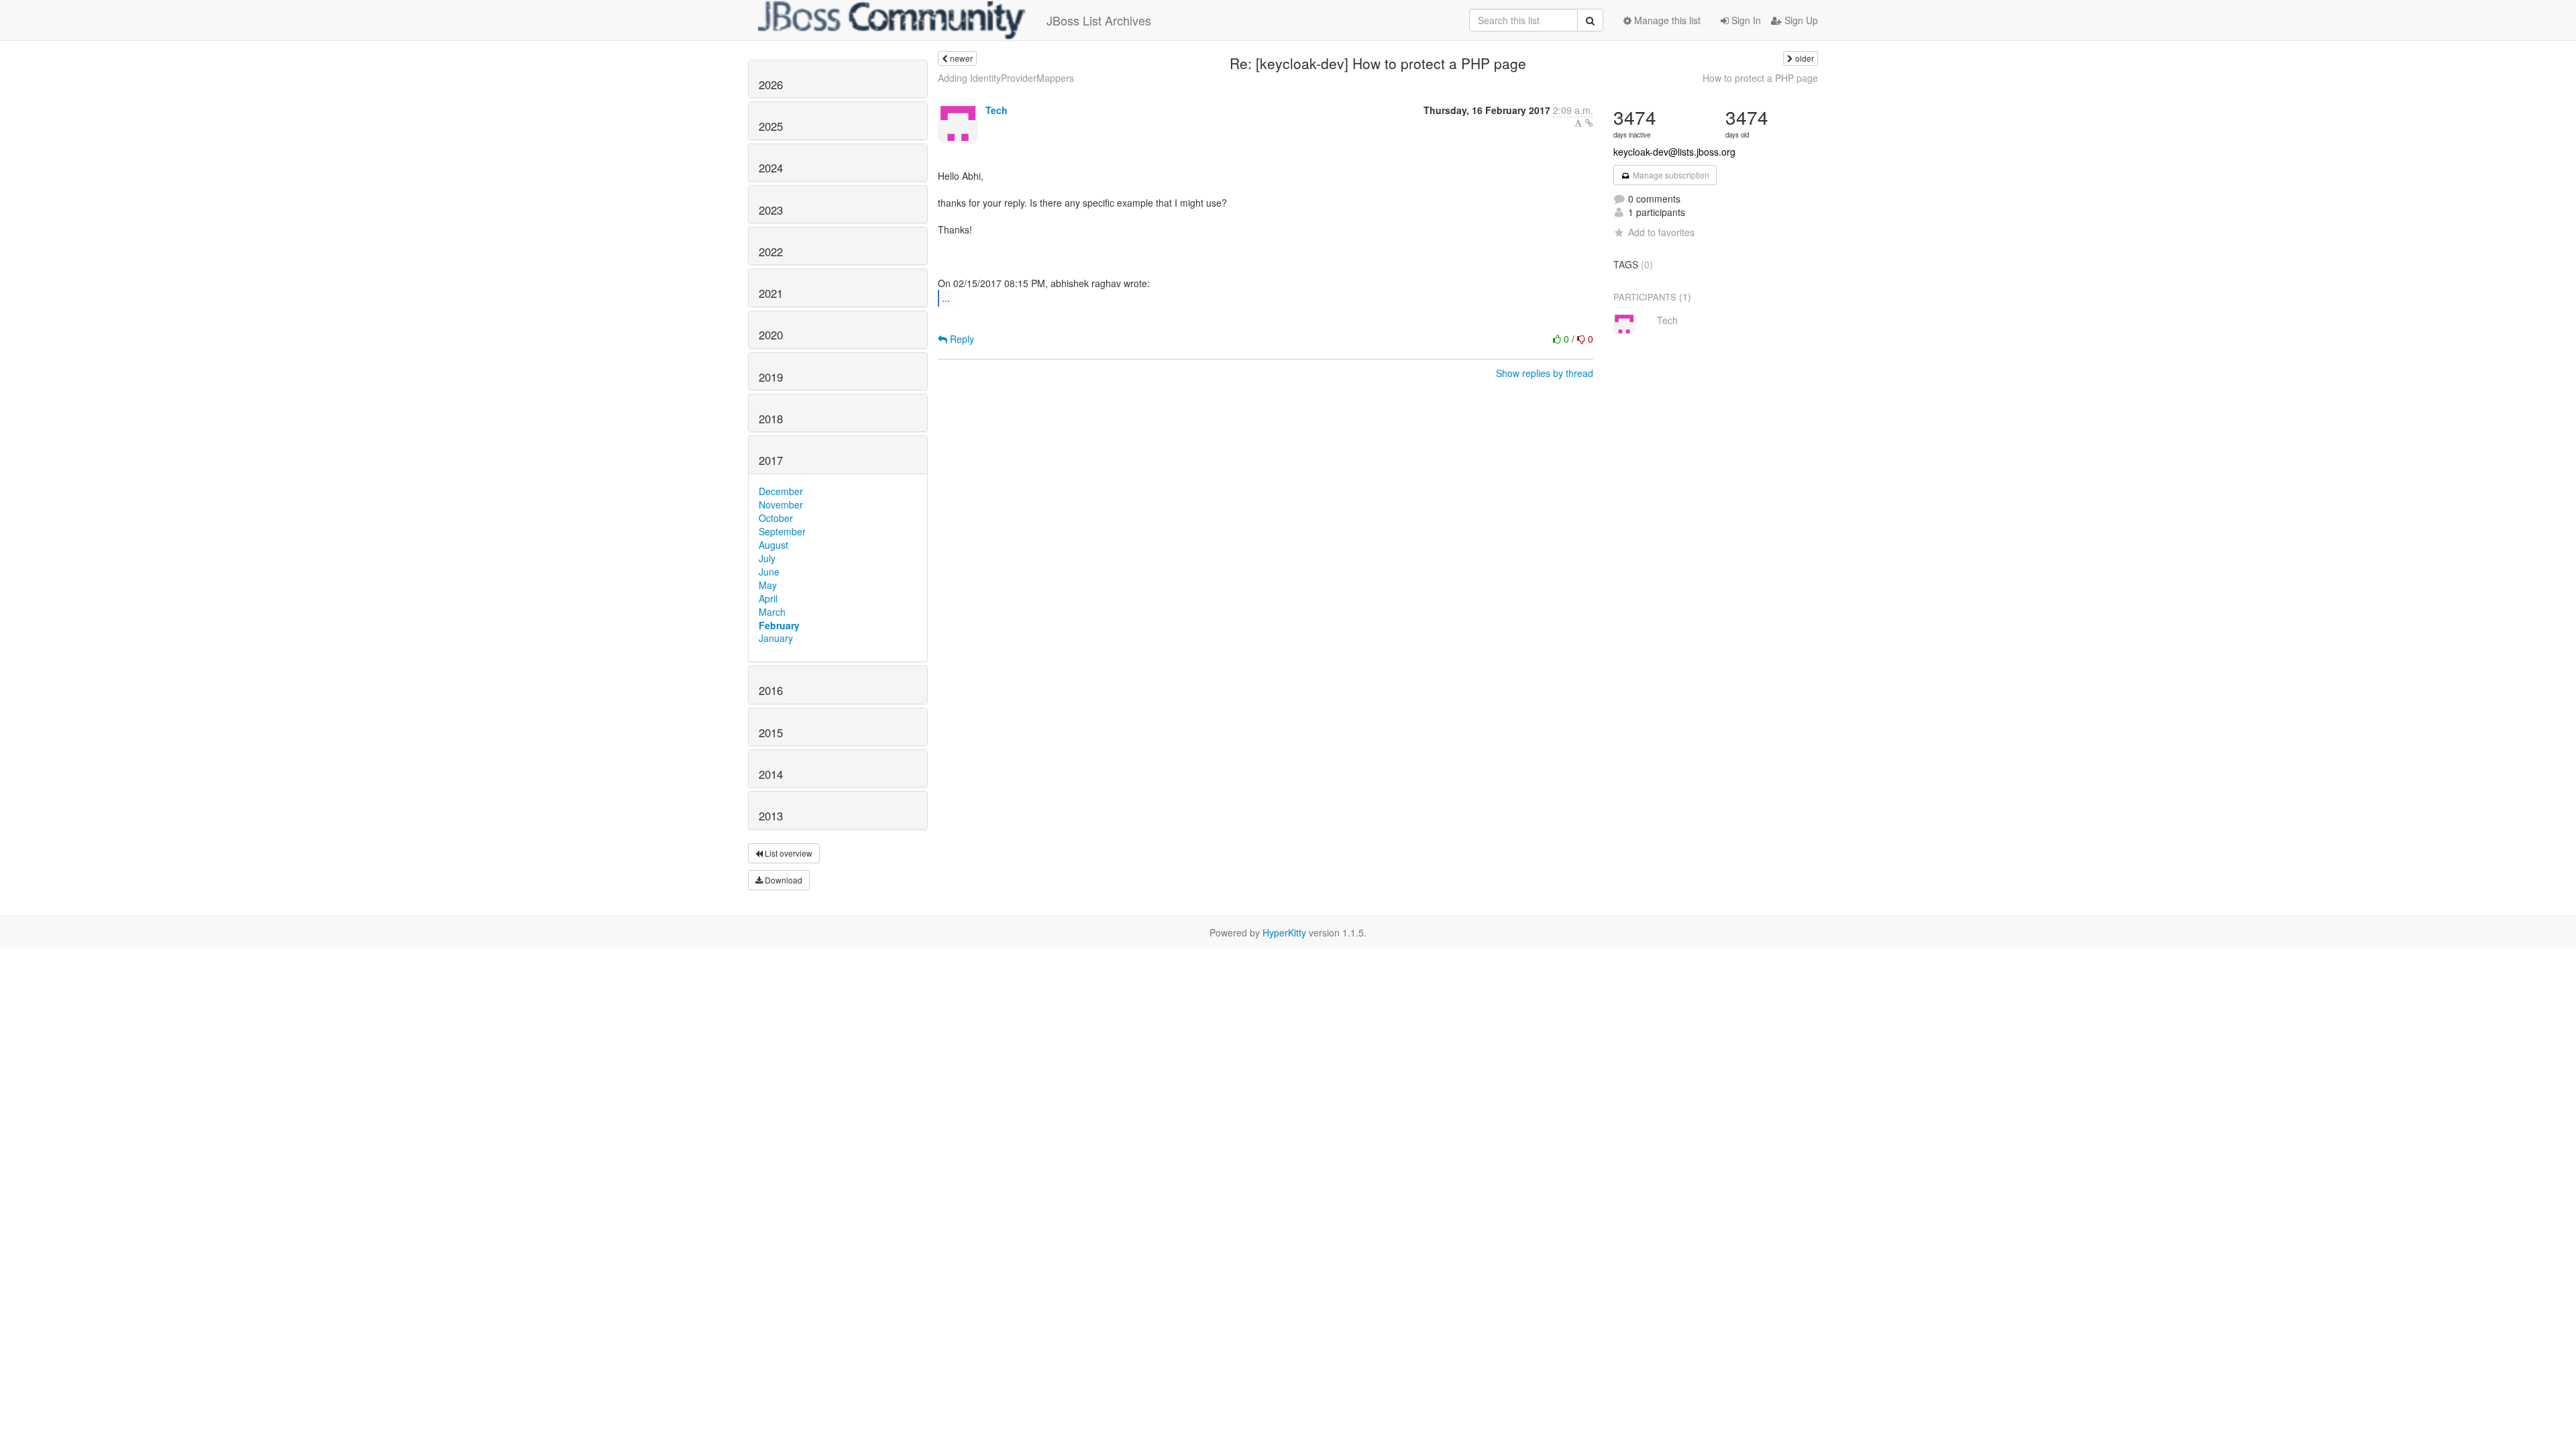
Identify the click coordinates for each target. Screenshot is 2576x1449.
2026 (771, 85)
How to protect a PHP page (1760, 78)
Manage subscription (1670, 175)
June (769, 572)
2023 (771, 210)
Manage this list (1666, 20)
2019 (771, 377)
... (946, 298)
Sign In (1745, 20)
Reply (961, 339)
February (779, 625)
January (776, 638)
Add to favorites (1661, 232)
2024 (771, 168)
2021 (771, 293)
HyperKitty (1284, 932)
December (781, 491)
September (782, 531)
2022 (771, 252)
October (776, 518)
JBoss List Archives (1099, 20)
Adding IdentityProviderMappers (1006, 78)
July (767, 558)
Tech (997, 110)
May (768, 585)
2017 (771, 460)
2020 (771, 335)
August (773, 545)
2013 (771, 816)
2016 (771, 690)
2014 (771, 774)
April (768, 598)
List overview (788, 853)
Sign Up (1800, 20)
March (772, 612)
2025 (771, 126)
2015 (771, 733)
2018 (771, 419)
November (781, 504)
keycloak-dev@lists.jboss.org (1674, 152)
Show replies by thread (1545, 373)
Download (783, 880)
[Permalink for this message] (1589, 123)
